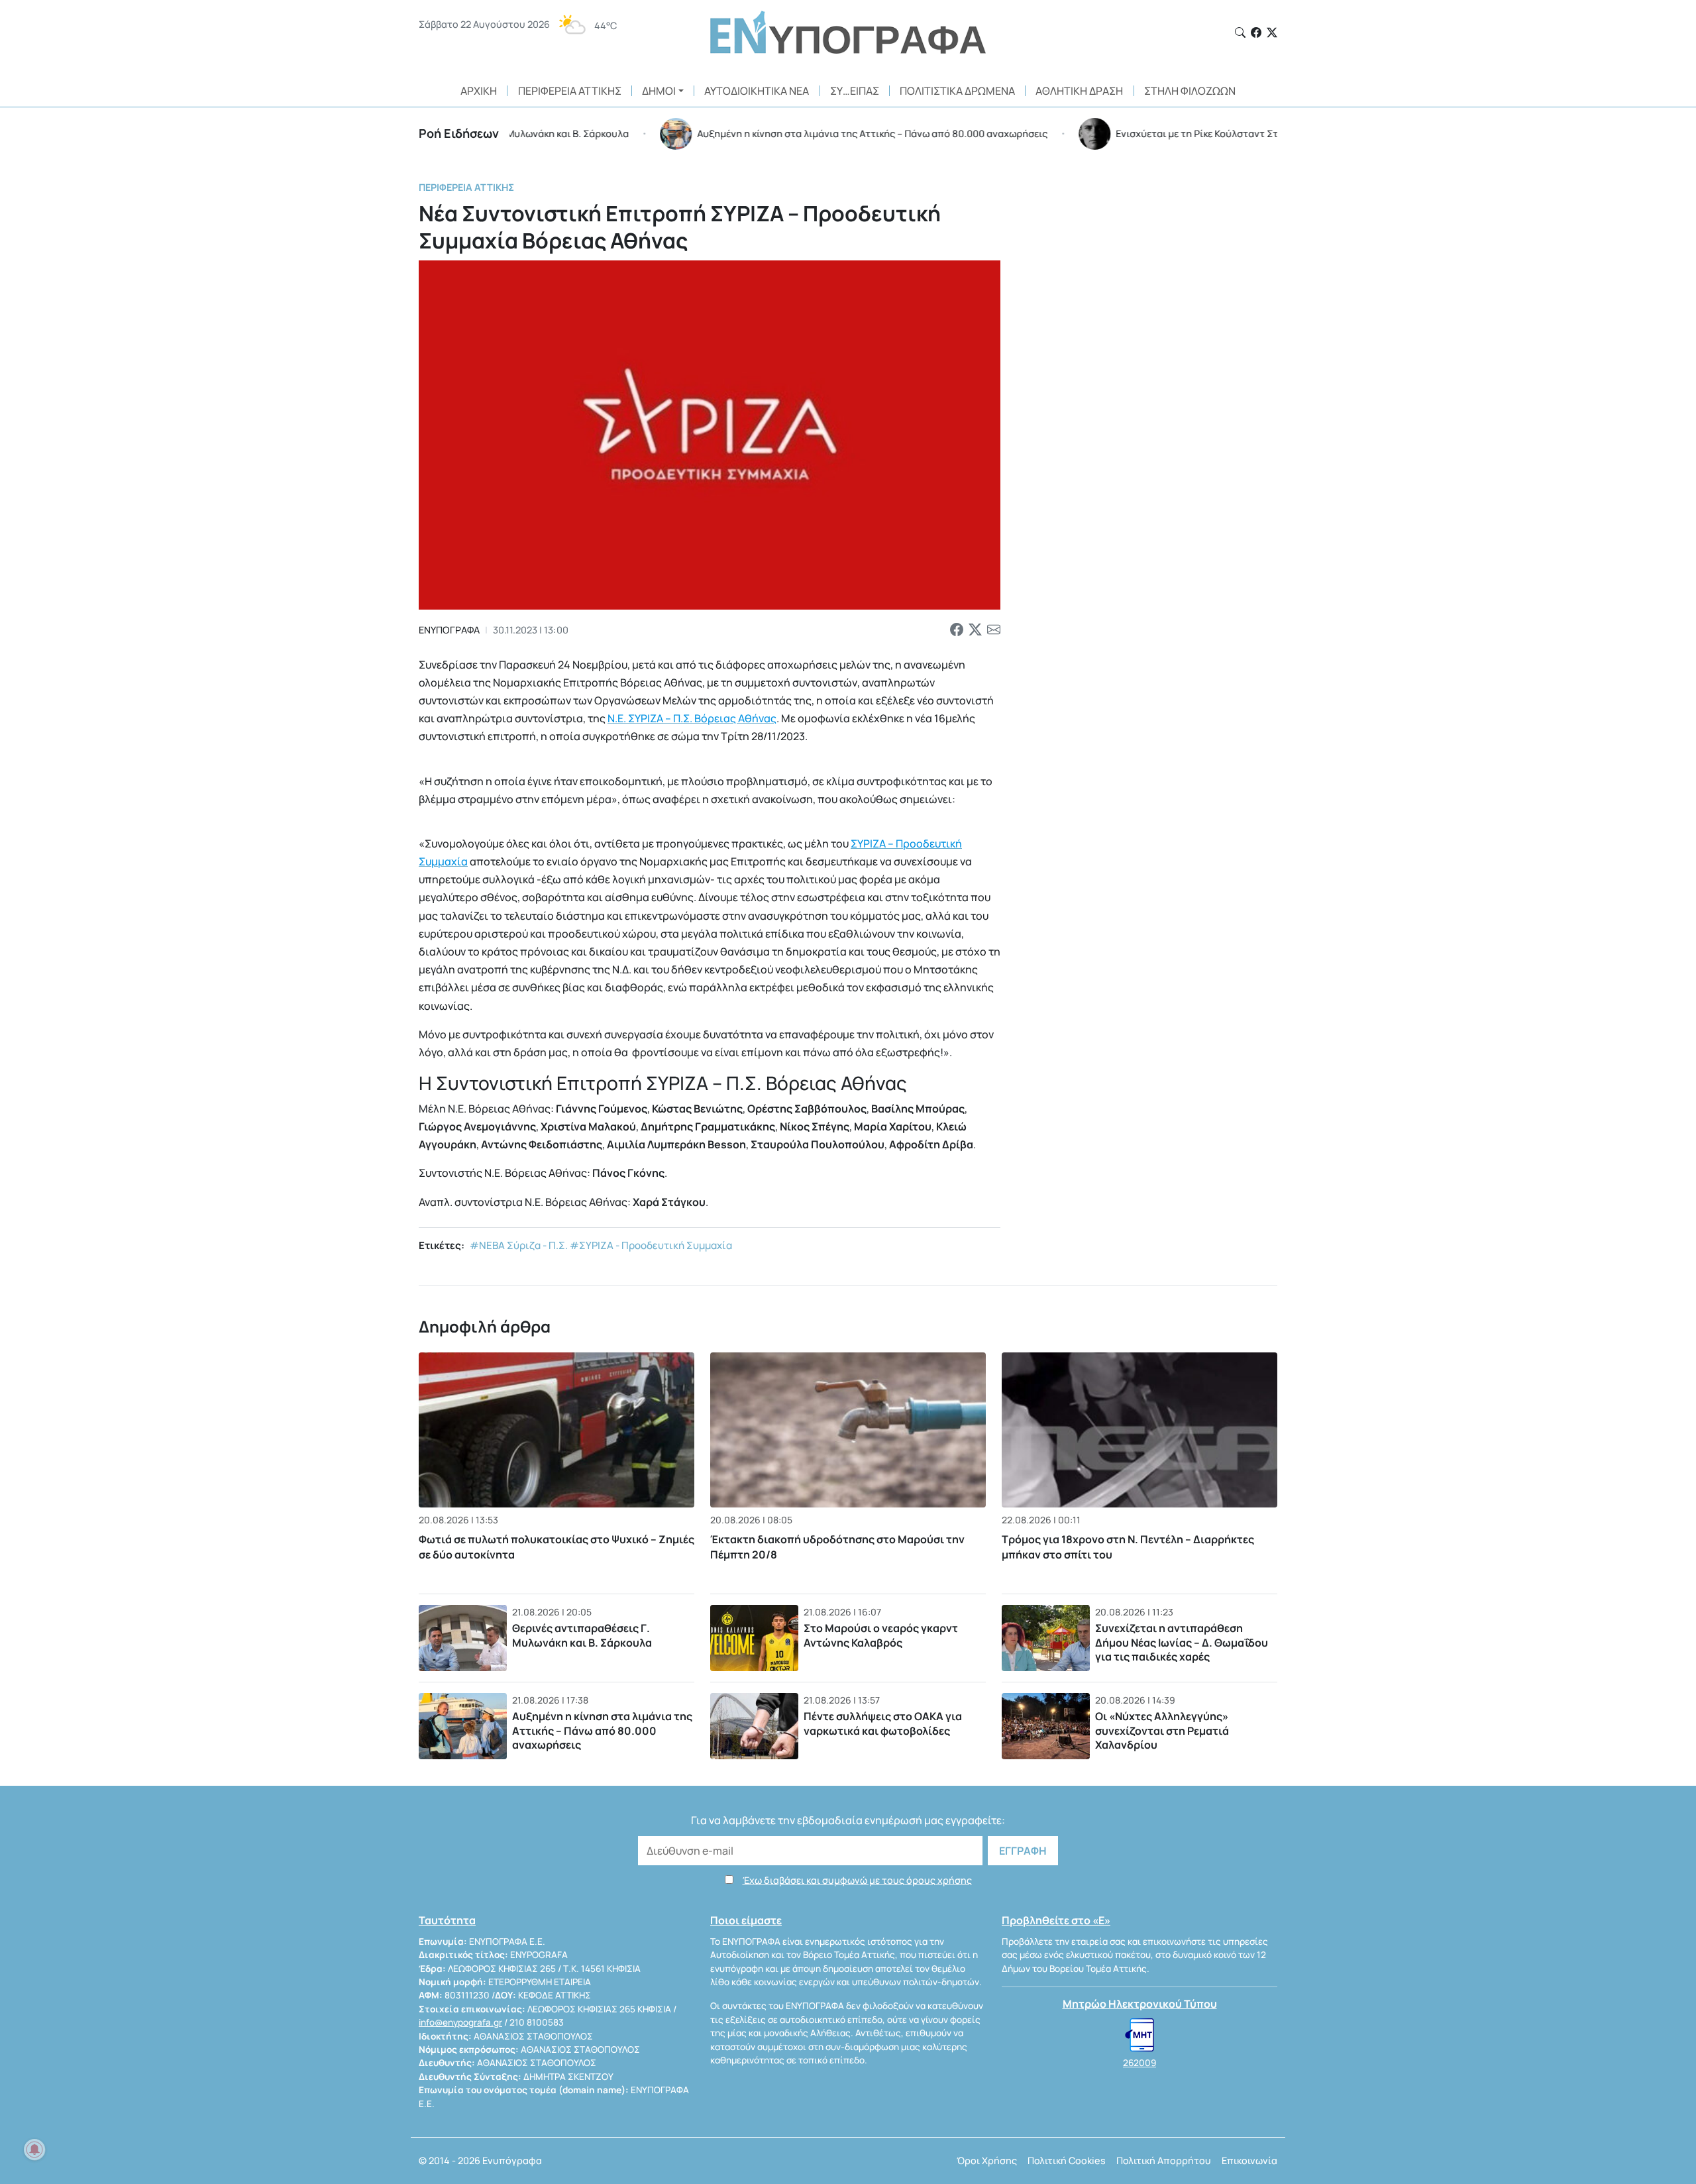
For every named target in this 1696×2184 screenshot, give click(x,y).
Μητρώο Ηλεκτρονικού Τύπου (1140, 2004)
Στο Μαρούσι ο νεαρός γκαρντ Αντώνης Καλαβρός (881, 1635)
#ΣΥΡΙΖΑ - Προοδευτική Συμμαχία (651, 1245)
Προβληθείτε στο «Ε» (1056, 1920)
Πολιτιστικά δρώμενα (957, 91)
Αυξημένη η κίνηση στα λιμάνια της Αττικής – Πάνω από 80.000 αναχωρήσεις (602, 1730)
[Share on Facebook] (957, 630)
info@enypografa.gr (460, 2022)
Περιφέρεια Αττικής (570, 91)
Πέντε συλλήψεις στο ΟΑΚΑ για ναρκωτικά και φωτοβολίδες (883, 1723)
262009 (1139, 2063)
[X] (1272, 32)
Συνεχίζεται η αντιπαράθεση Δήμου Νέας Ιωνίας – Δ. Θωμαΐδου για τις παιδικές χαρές (1182, 1642)
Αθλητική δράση (1079, 91)
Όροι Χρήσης (987, 2160)
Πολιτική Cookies (1067, 2160)
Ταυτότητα (447, 1920)
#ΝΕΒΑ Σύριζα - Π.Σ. (519, 1245)
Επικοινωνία (1249, 2160)
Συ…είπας (855, 91)
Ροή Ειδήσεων (459, 133)
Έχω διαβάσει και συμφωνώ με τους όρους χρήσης (857, 1880)
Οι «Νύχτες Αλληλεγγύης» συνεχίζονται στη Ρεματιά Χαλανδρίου (1162, 1730)
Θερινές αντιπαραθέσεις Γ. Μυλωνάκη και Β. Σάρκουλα (582, 1635)
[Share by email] (994, 630)
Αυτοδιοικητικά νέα (757, 91)
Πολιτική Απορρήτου (1164, 2160)
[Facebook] (1256, 32)
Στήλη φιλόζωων (1190, 91)
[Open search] (1240, 32)
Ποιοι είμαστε (746, 1920)
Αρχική (479, 91)
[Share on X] (975, 630)
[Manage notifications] (34, 2150)
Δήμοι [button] (659, 91)
